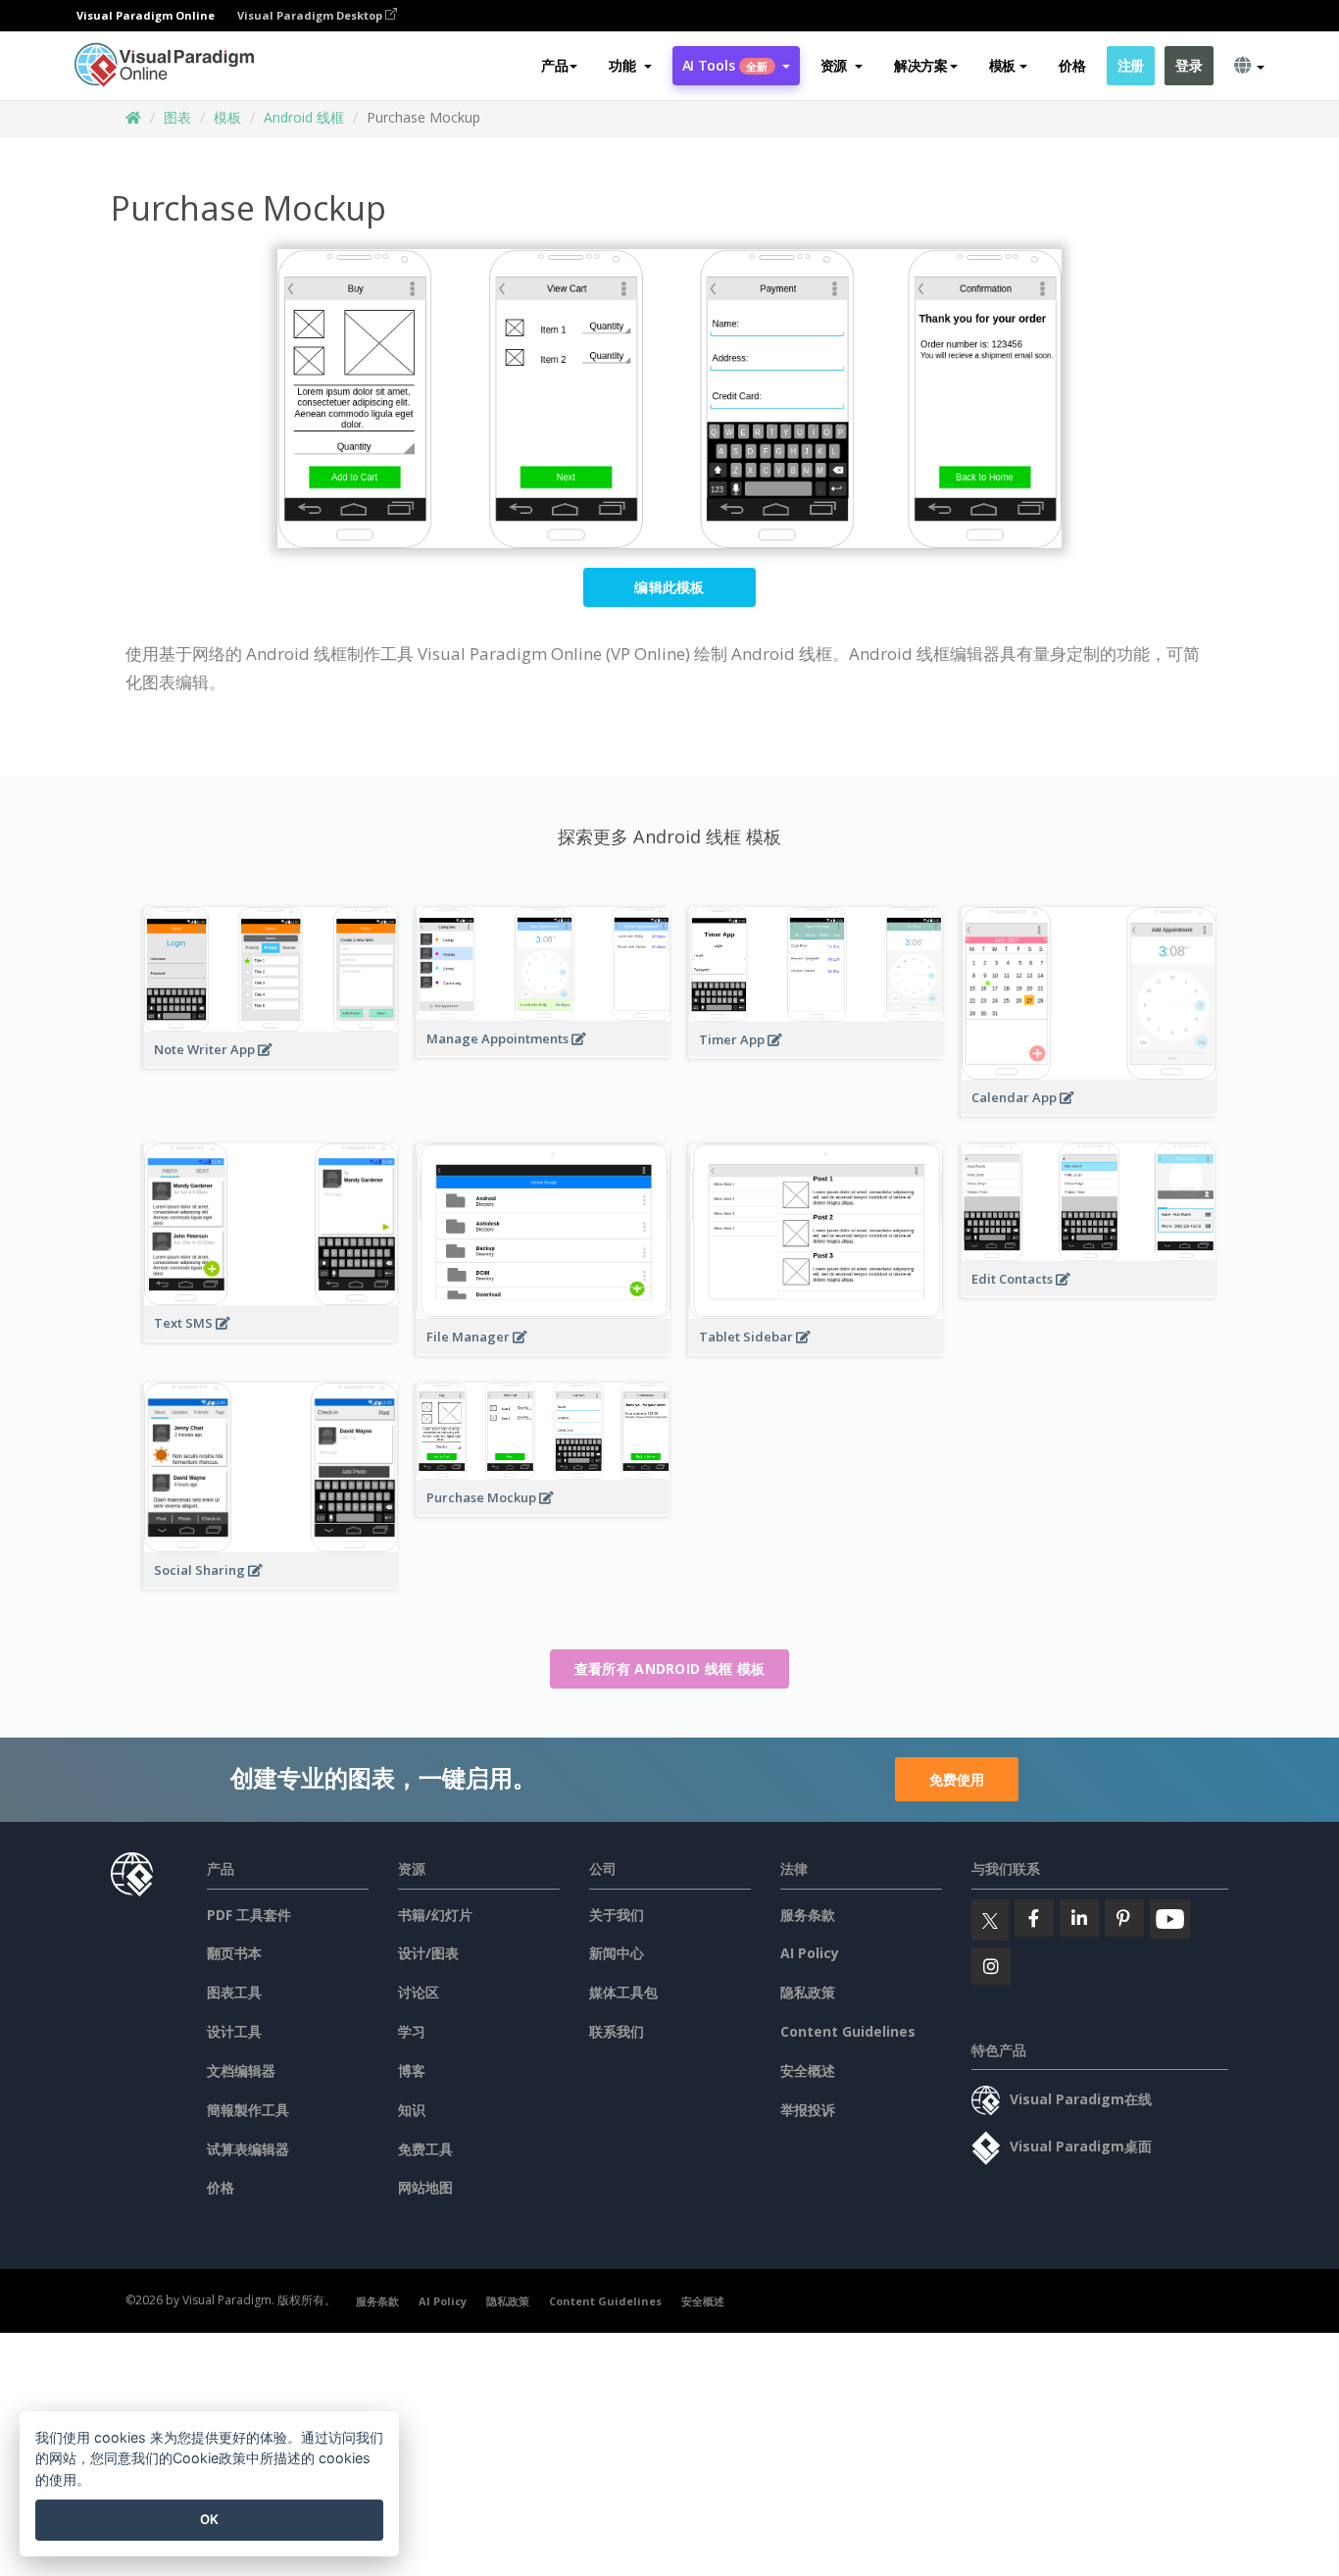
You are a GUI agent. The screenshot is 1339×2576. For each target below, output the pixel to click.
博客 (412, 2071)
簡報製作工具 (248, 2110)
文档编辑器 (241, 2071)
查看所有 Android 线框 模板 (669, 1668)
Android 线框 (304, 117)
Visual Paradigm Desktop (311, 15)
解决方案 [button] (921, 65)
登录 (1189, 65)
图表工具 (234, 1992)
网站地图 (425, 2187)
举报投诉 (808, 2110)
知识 (412, 2110)
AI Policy (810, 1953)
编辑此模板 (669, 587)
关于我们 (617, 1915)
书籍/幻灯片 (435, 1915)
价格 (1072, 65)
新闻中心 (617, 1953)
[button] (630, 66)
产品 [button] (554, 65)
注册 (1131, 65)
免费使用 (957, 1779)
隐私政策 (808, 1992)
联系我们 (617, 2031)
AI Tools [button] (725, 65)
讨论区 (419, 1992)
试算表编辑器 (248, 2149)
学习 (412, 2031)
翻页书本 (234, 1953)
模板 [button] (1002, 65)
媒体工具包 (623, 1992)
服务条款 (808, 1915)
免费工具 (425, 2149)
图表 (177, 117)
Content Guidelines (848, 2031)
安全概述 (808, 2071)
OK (209, 2519)
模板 (227, 117)
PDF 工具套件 (249, 1915)
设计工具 (234, 2031)
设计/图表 (428, 1953)
